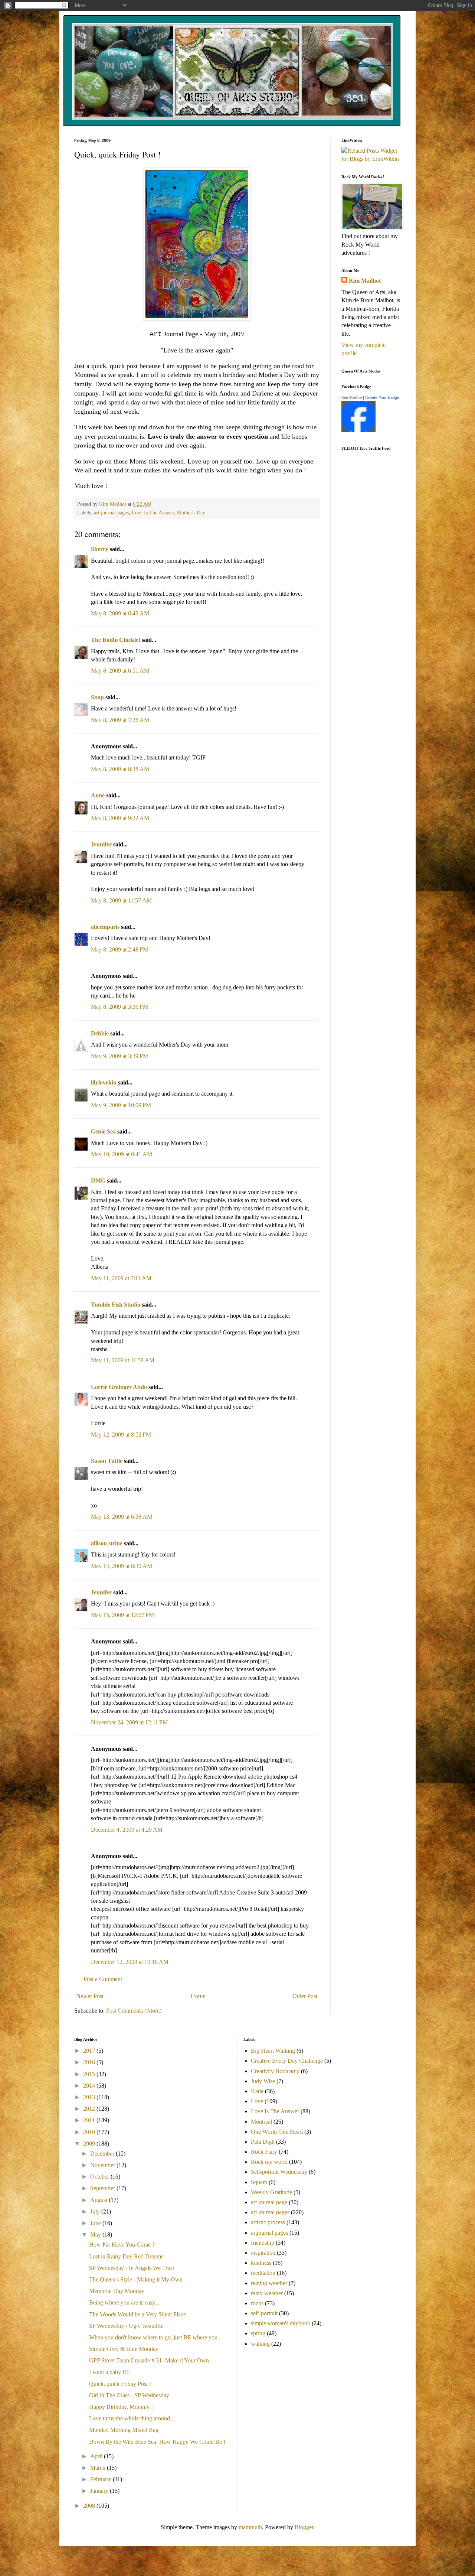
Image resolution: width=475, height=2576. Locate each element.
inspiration (263, 2253)
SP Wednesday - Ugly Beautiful (126, 2326)
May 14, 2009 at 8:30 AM (122, 1566)
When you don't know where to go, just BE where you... (155, 2337)
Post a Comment (103, 1979)
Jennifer (101, 844)
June (96, 2223)
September (103, 2188)
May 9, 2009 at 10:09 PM (121, 1105)
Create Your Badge (382, 397)
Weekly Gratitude (271, 2192)
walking (260, 2344)
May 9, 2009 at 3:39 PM (119, 1056)
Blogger (304, 2527)
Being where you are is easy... (124, 2302)
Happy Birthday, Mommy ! (121, 2407)
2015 (90, 2074)
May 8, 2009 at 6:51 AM (120, 671)
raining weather (269, 2283)
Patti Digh (263, 2142)
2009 (90, 2144)
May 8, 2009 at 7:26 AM (120, 720)
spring (258, 2333)
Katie (257, 2091)
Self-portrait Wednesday (279, 2172)
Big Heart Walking (273, 2051)
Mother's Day (191, 513)
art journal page (269, 2202)
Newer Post (90, 1996)
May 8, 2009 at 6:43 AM (120, 613)
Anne (98, 795)
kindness (261, 2263)
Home (198, 1996)
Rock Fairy (264, 2152)
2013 (90, 2097)
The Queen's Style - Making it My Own (136, 2279)
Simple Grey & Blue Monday (124, 2349)
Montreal (261, 2122)
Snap (97, 697)
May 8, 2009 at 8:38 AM (120, 769)
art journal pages (111, 513)
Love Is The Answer (153, 513)
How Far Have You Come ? (122, 2245)
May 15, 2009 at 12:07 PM (122, 1615)
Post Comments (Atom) (134, 2011)
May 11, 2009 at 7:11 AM (121, 1278)
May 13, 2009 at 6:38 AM (122, 1517)
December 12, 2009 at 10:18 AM (130, 1962)
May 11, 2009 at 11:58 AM (123, 1360)
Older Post (305, 1996)
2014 (90, 2086)
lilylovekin (104, 1082)
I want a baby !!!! (109, 2372)
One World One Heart (277, 2132)
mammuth (250, 2527)
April (97, 2456)
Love (257, 2101)
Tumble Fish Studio (116, 1305)
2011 (90, 2120)
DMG (98, 1180)
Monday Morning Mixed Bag (124, 2430)
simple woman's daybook (281, 2323)
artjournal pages (269, 2233)
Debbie (100, 1033)
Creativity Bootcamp (275, 2071)
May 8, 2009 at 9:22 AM (120, 818)
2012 (90, 2109)
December (103, 2154)
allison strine (107, 1543)
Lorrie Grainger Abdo (119, 1387)
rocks (257, 2303)
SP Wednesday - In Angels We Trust (132, 2268)
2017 (90, 2051)
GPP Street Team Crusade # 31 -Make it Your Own (149, 2360)
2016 (90, 2062)
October (100, 2177)
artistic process (268, 2222)
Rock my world (269, 2162)
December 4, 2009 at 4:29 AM (127, 1830)
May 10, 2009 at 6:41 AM (122, 1154)
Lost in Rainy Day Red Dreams (126, 2256)
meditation (263, 2273)
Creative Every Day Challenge (287, 2061)
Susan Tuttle (107, 1461)
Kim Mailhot (365, 281)
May (96, 2235)
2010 (90, 2132)
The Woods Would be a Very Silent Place (137, 2314)
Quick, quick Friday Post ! (120, 2384)
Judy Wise (263, 2081)
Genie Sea (103, 1131)
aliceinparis (105, 927)
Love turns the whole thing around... (132, 2418)
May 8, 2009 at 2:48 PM (119, 949)
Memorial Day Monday (117, 2291)
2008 (90, 2506)
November (103, 2165)
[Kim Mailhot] (358, 430)
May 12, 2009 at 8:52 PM (121, 1435)
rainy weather (267, 2293)
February (101, 2479)
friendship (263, 2243)
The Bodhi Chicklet (116, 640)
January (100, 2491)
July (96, 2211)
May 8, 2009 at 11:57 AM (121, 900)
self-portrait (264, 2313)
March (99, 2468)
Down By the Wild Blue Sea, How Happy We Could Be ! (157, 2442)
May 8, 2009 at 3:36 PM (119, 1007)
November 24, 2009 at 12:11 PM (129, 1722)
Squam (259, 2182)
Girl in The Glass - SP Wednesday (129, 2395)
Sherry (100, 549)
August (99, 2200)
